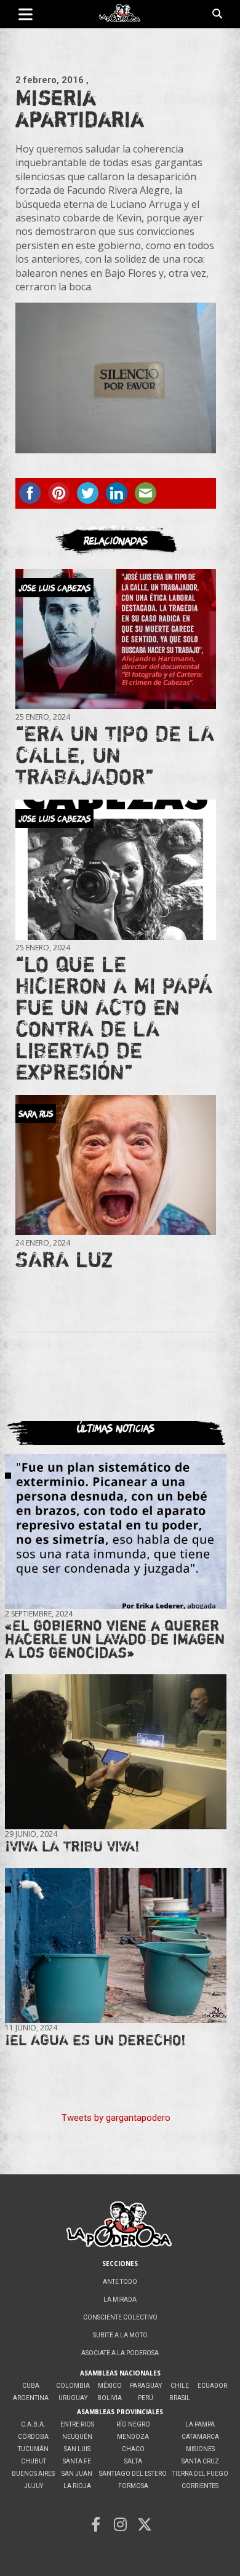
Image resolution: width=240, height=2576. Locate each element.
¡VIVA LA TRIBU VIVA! (72, 1846)
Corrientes (200, 2486)
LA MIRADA (120, 2300)
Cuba (31, 2386)
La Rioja (77, 2486)
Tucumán (33, 2449)
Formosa (133, 2486)
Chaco (133, 2449)
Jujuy (34, 2486)
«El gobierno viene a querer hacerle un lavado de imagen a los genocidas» (115, 1639)
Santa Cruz (200, 2461)
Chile (180, 2386)
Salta (133, 2461)
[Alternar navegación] (26, 14)
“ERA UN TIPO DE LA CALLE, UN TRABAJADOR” (115, 755)
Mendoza (133, 2437)
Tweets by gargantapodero (116, 2118)
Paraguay (146, 2386)
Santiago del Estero (133, 2474)
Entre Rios (77, 2424)
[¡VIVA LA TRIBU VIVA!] (116, 1752)
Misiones (200, 2449)
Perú (146, 2398)
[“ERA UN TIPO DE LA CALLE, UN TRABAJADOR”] (116, 640)
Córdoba (33, 2437)
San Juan (77, 2474)
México (110, 2386)
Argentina (31, 2398)
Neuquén (77, 2437)
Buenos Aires (33, 2474)
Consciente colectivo (120, 2317)
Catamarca (200, 2437)
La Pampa (200, 2424)
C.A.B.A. (33, 2424)
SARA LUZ (64, 1259)
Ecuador (212, 2386)
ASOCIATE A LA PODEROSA (120, 2353)
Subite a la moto (120, 2335)
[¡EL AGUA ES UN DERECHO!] (116, 1946)
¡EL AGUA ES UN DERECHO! (95, 2040)
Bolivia (110, 2398)
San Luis (77, 2449)
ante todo (120, 2282)
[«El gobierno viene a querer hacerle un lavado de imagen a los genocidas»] (116, 1532)
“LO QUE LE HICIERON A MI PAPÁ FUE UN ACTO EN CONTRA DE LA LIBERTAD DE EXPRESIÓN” (114, 1018)
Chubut (34, 2461)
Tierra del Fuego (200, 2474)
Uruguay (73, 2398)
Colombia (73, 2386)
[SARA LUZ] (116, 1165)
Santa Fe (77, 2461)
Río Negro (133, 2424)
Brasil (180, 2398)
